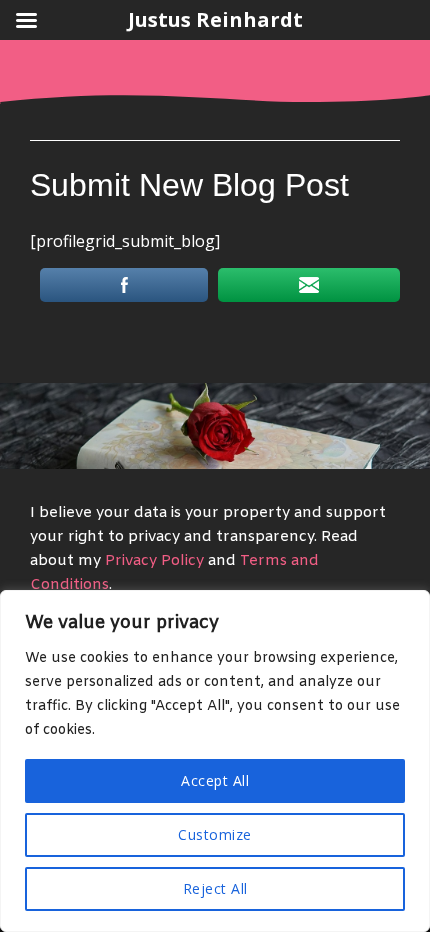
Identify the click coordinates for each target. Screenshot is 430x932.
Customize (215, 834)
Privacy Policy (154, 561)
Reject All (215, 888)
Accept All (215, 780)
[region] (215, 761)
